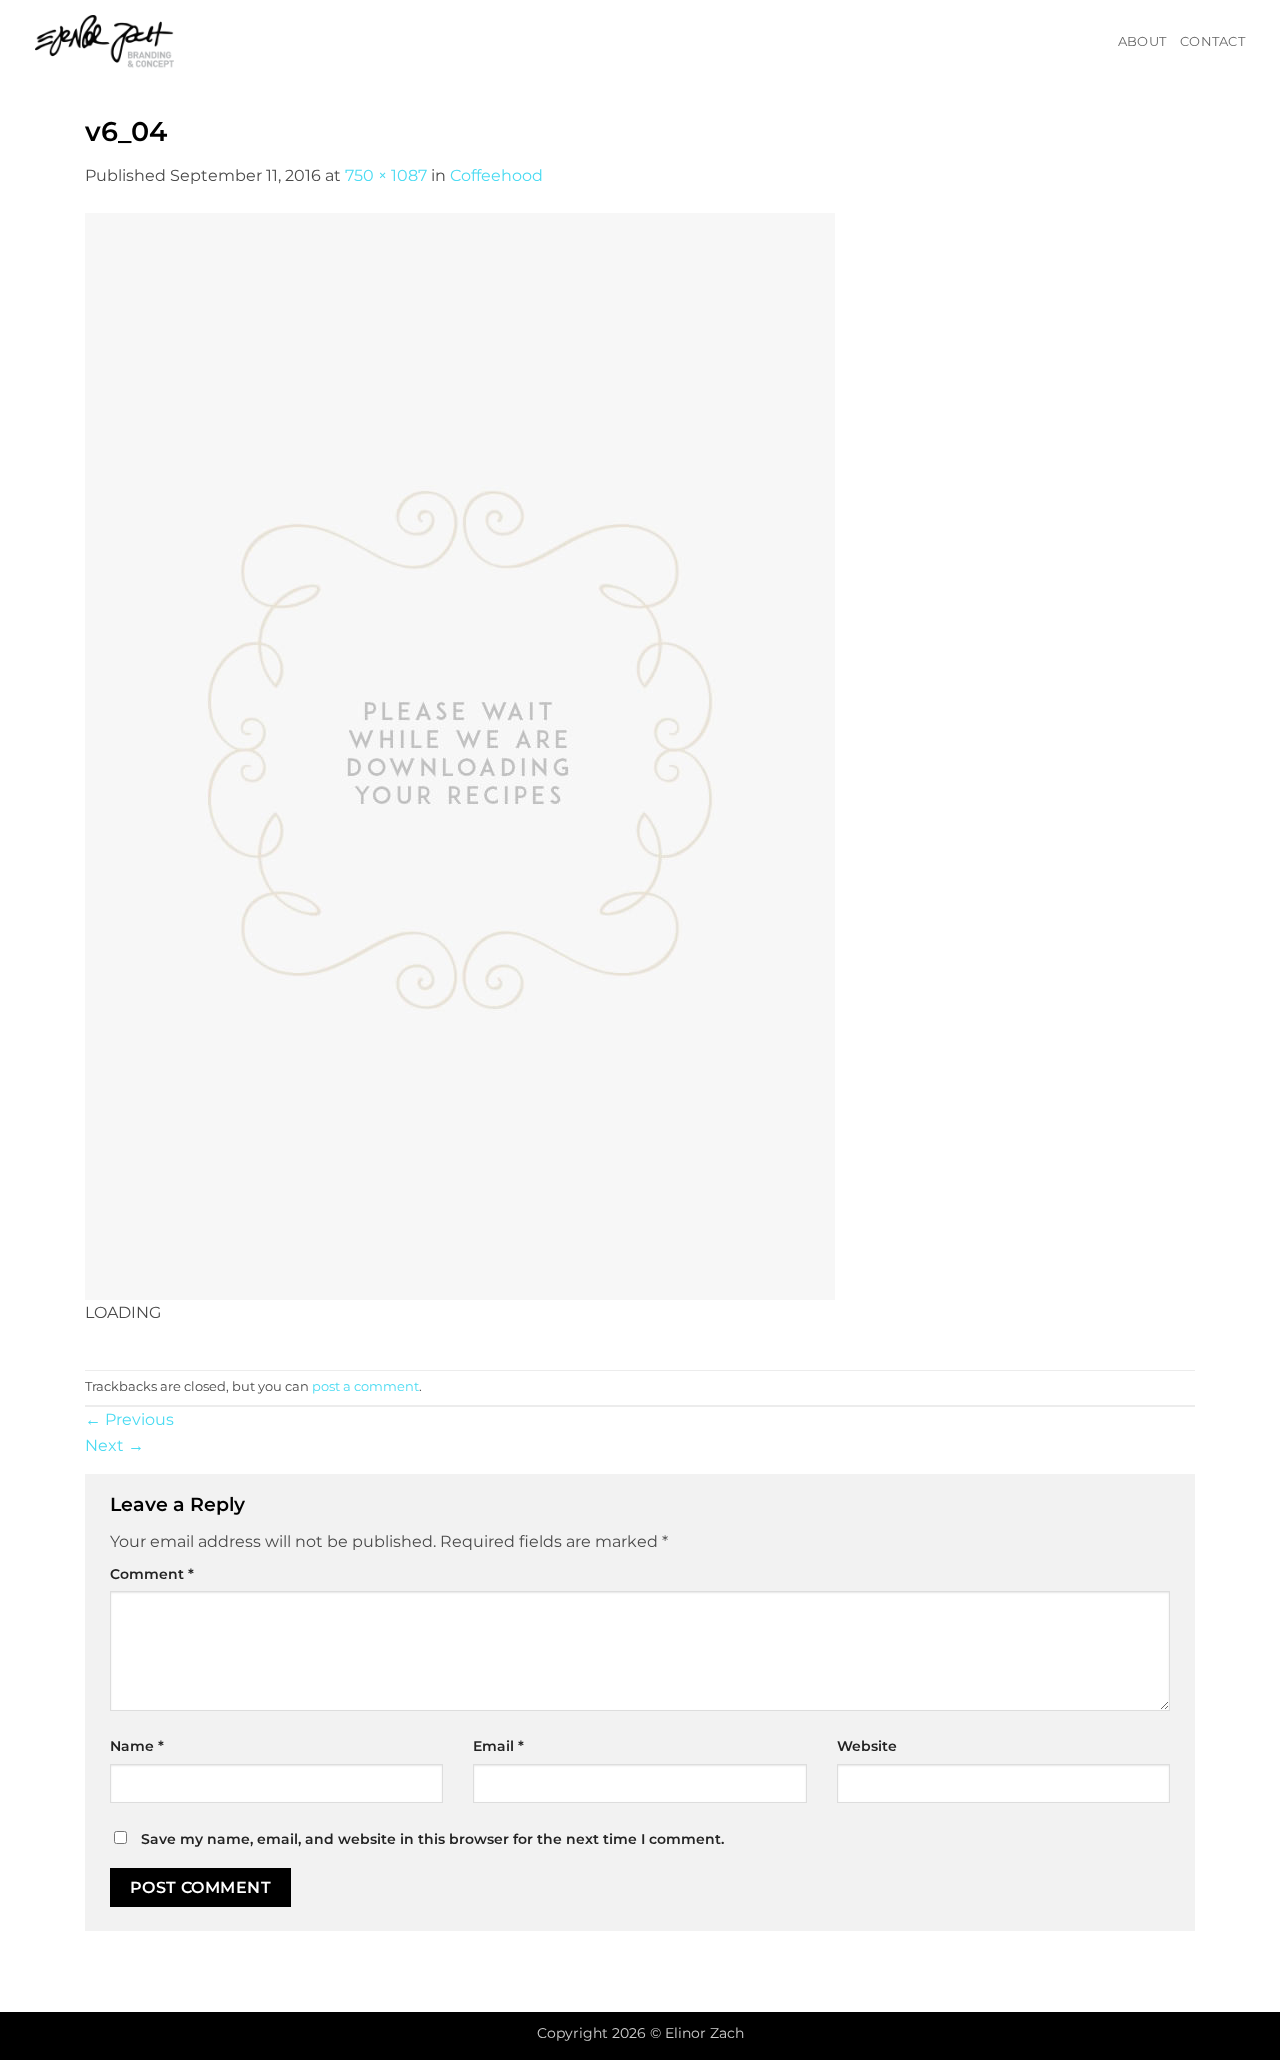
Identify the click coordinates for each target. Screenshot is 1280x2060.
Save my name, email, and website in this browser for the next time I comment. (432, 1839)
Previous (129, 1419)
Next (114, 1445)
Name (137, 1746)
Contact (1212, 41)
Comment (152, 1574)
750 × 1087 (386, 175)
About (1142, 41)
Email (498, 1746)
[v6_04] (460, 754)
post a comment (365, 1386)
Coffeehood (496, 175)
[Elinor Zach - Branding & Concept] (129, 42)
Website (867, 1746)
